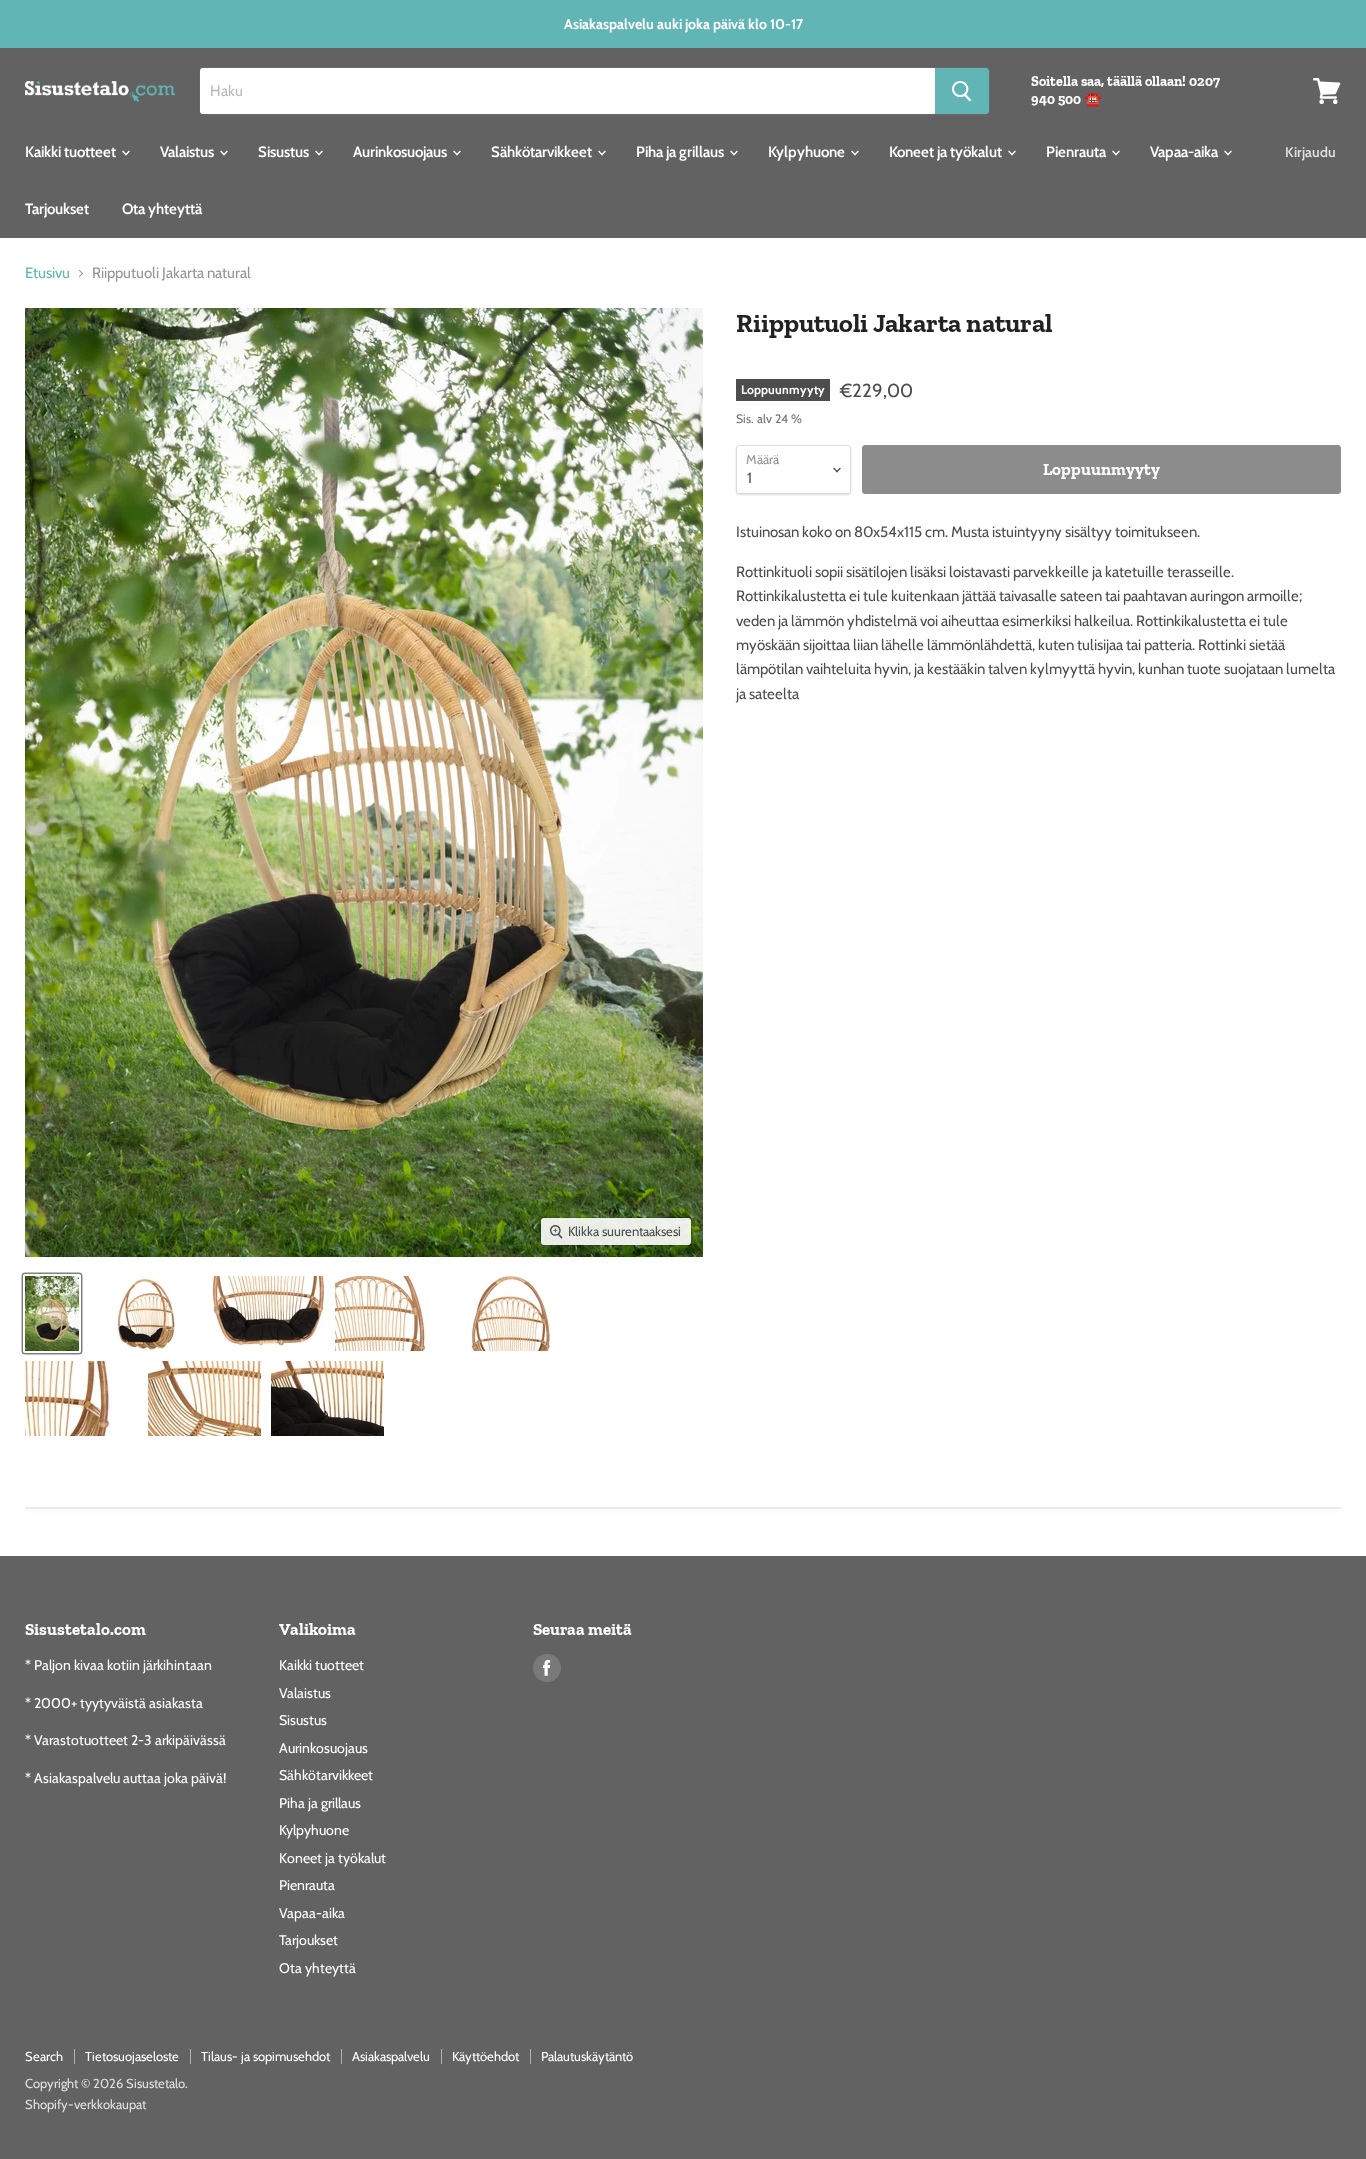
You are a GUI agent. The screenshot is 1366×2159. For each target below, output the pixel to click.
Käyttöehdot (485, 2056)
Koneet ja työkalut (947, 152)
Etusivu (47, 273)
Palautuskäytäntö (587, 2056)
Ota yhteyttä (162, 209)
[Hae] (962, 91)
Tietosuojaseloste (132, 2056)
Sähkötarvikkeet (543, 152)
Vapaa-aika (1185, 152)
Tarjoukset (57, 209)
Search (44, 2056)
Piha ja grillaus (681, 152)
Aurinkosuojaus (401, 152)
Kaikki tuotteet (72, 152)
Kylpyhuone (808, 152)
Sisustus (285, 152)
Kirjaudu (1310, 152)
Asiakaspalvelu (391, 2056)
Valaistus (188, 152)
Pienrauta (1077, 152)
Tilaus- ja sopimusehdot (265, 2056)
